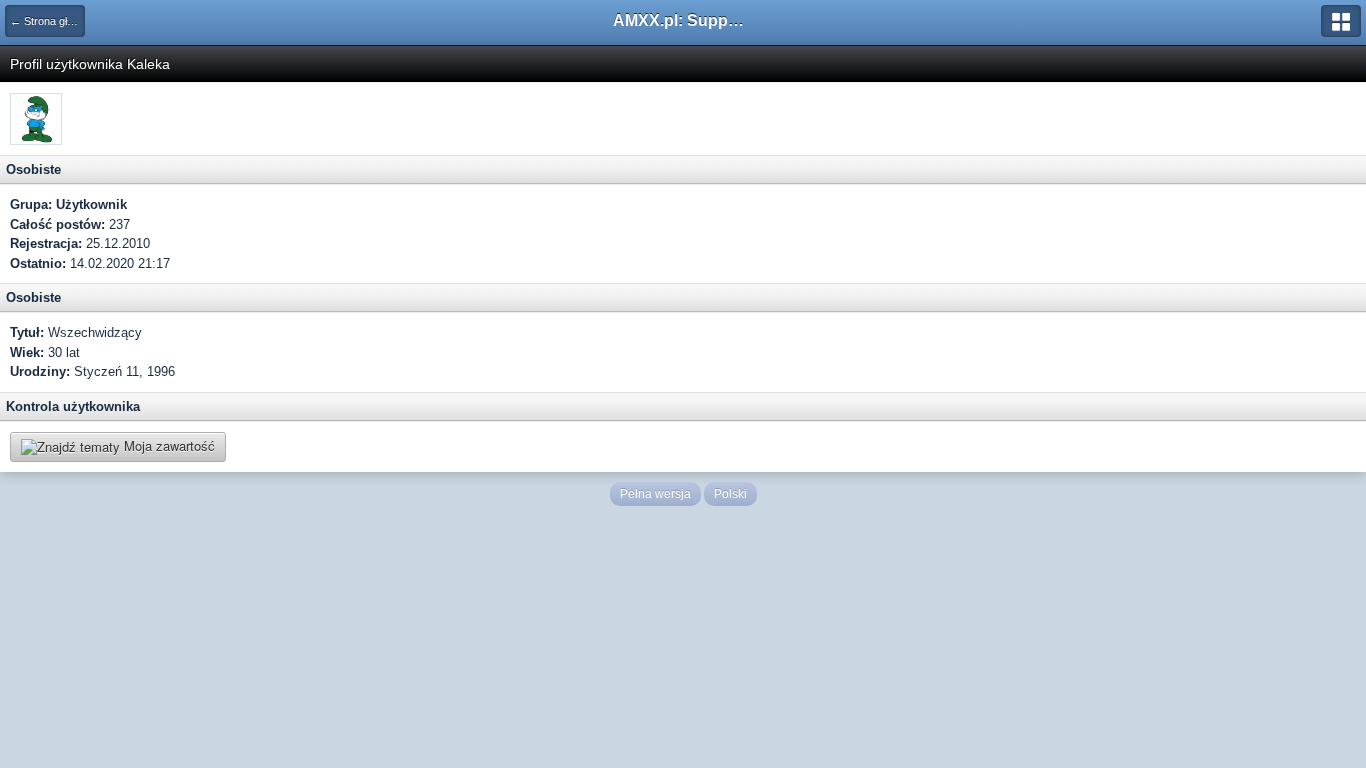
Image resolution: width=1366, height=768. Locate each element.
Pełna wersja (655, 494)
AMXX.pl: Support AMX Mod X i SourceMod (683, 20)
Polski (730, 494)
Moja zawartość (167, 445)
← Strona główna (47, 21)
